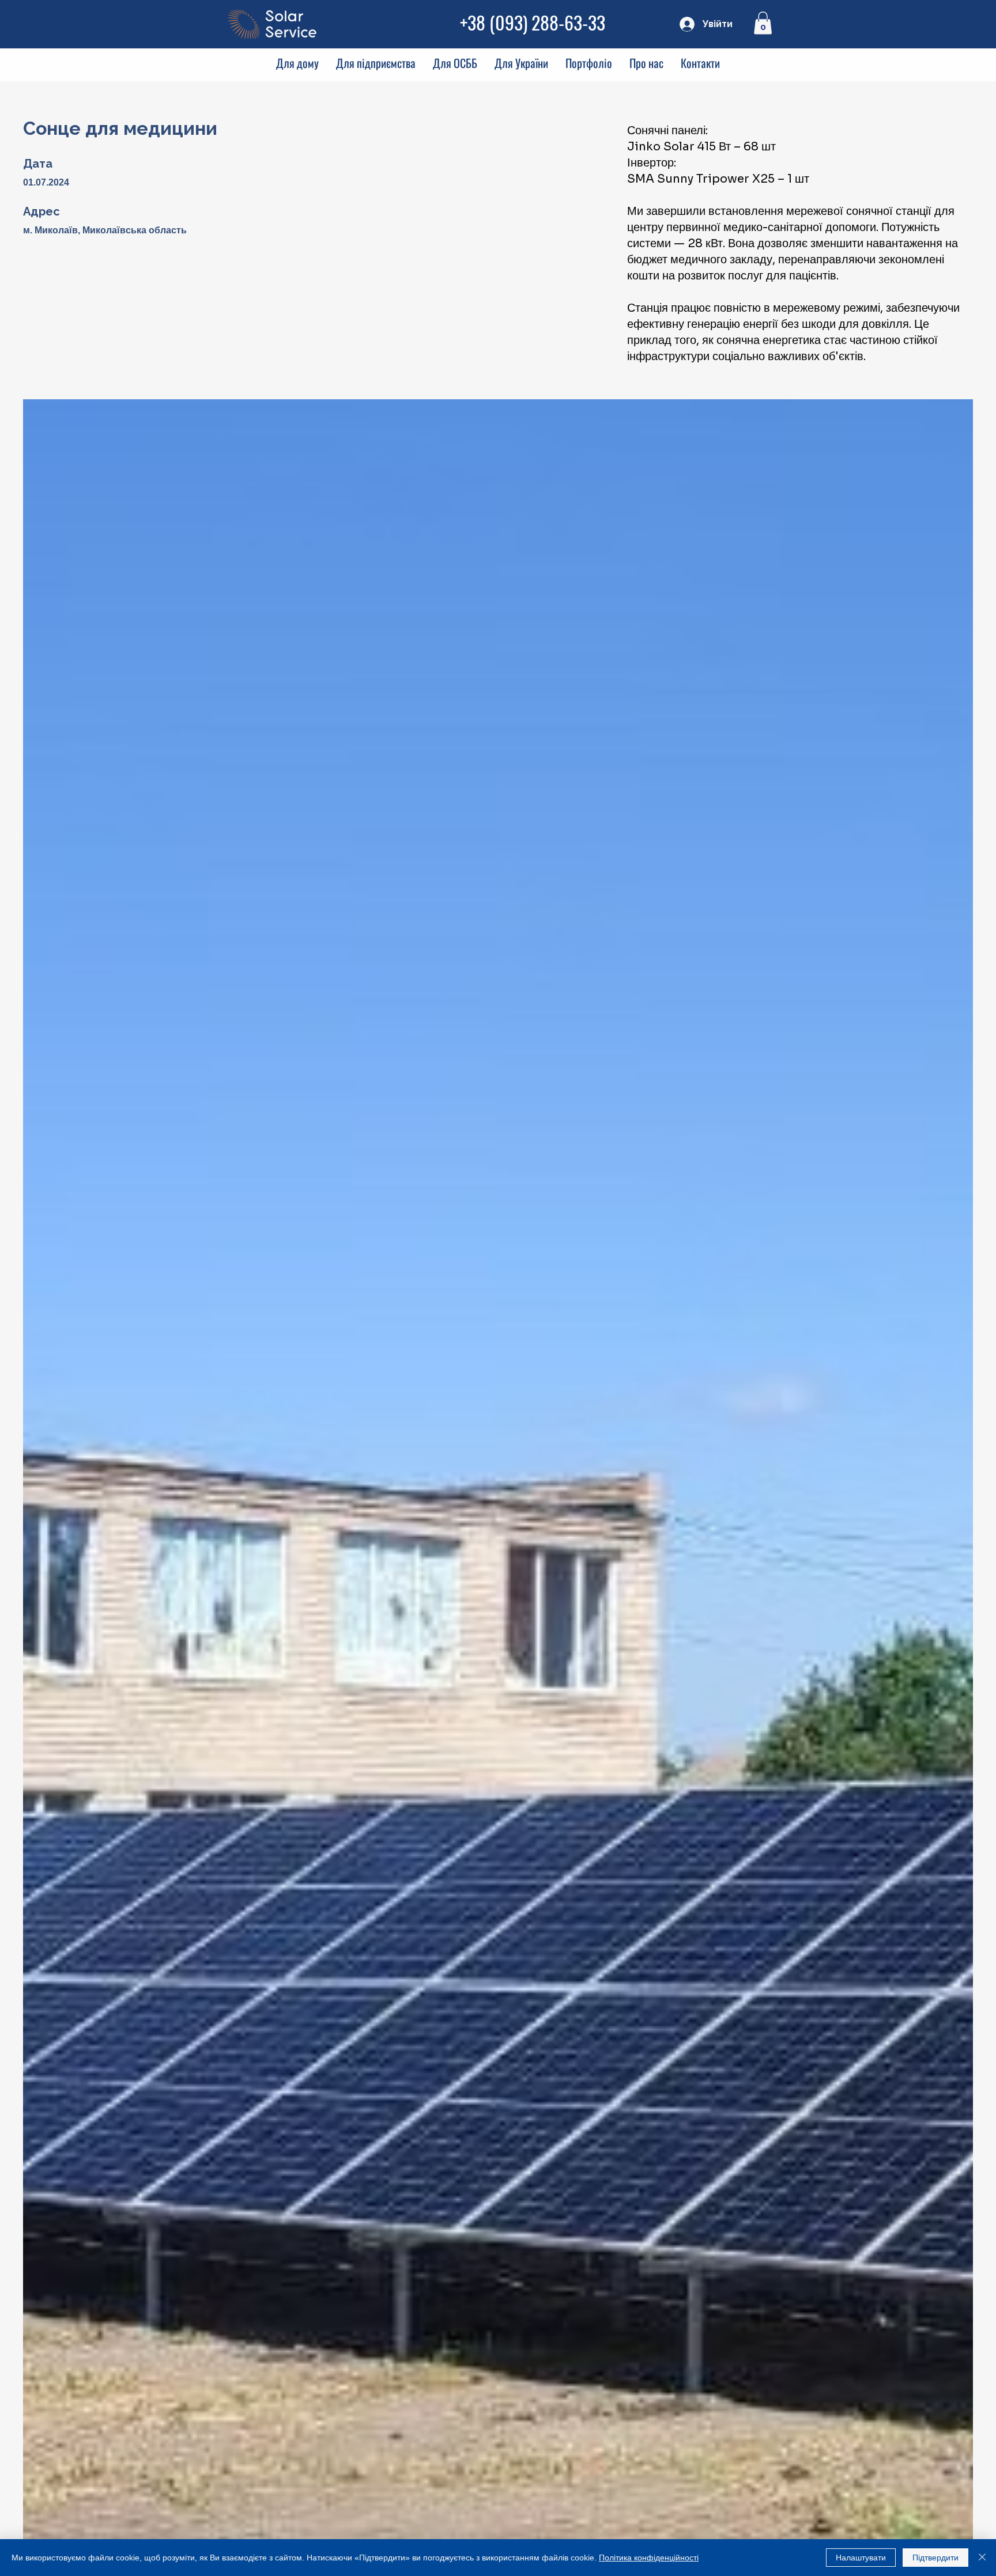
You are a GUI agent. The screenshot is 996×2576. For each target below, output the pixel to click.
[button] (763, 23)
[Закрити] (982, 2558)
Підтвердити (935, 2558)
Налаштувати (861, 2558)
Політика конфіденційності (649, 2558)
